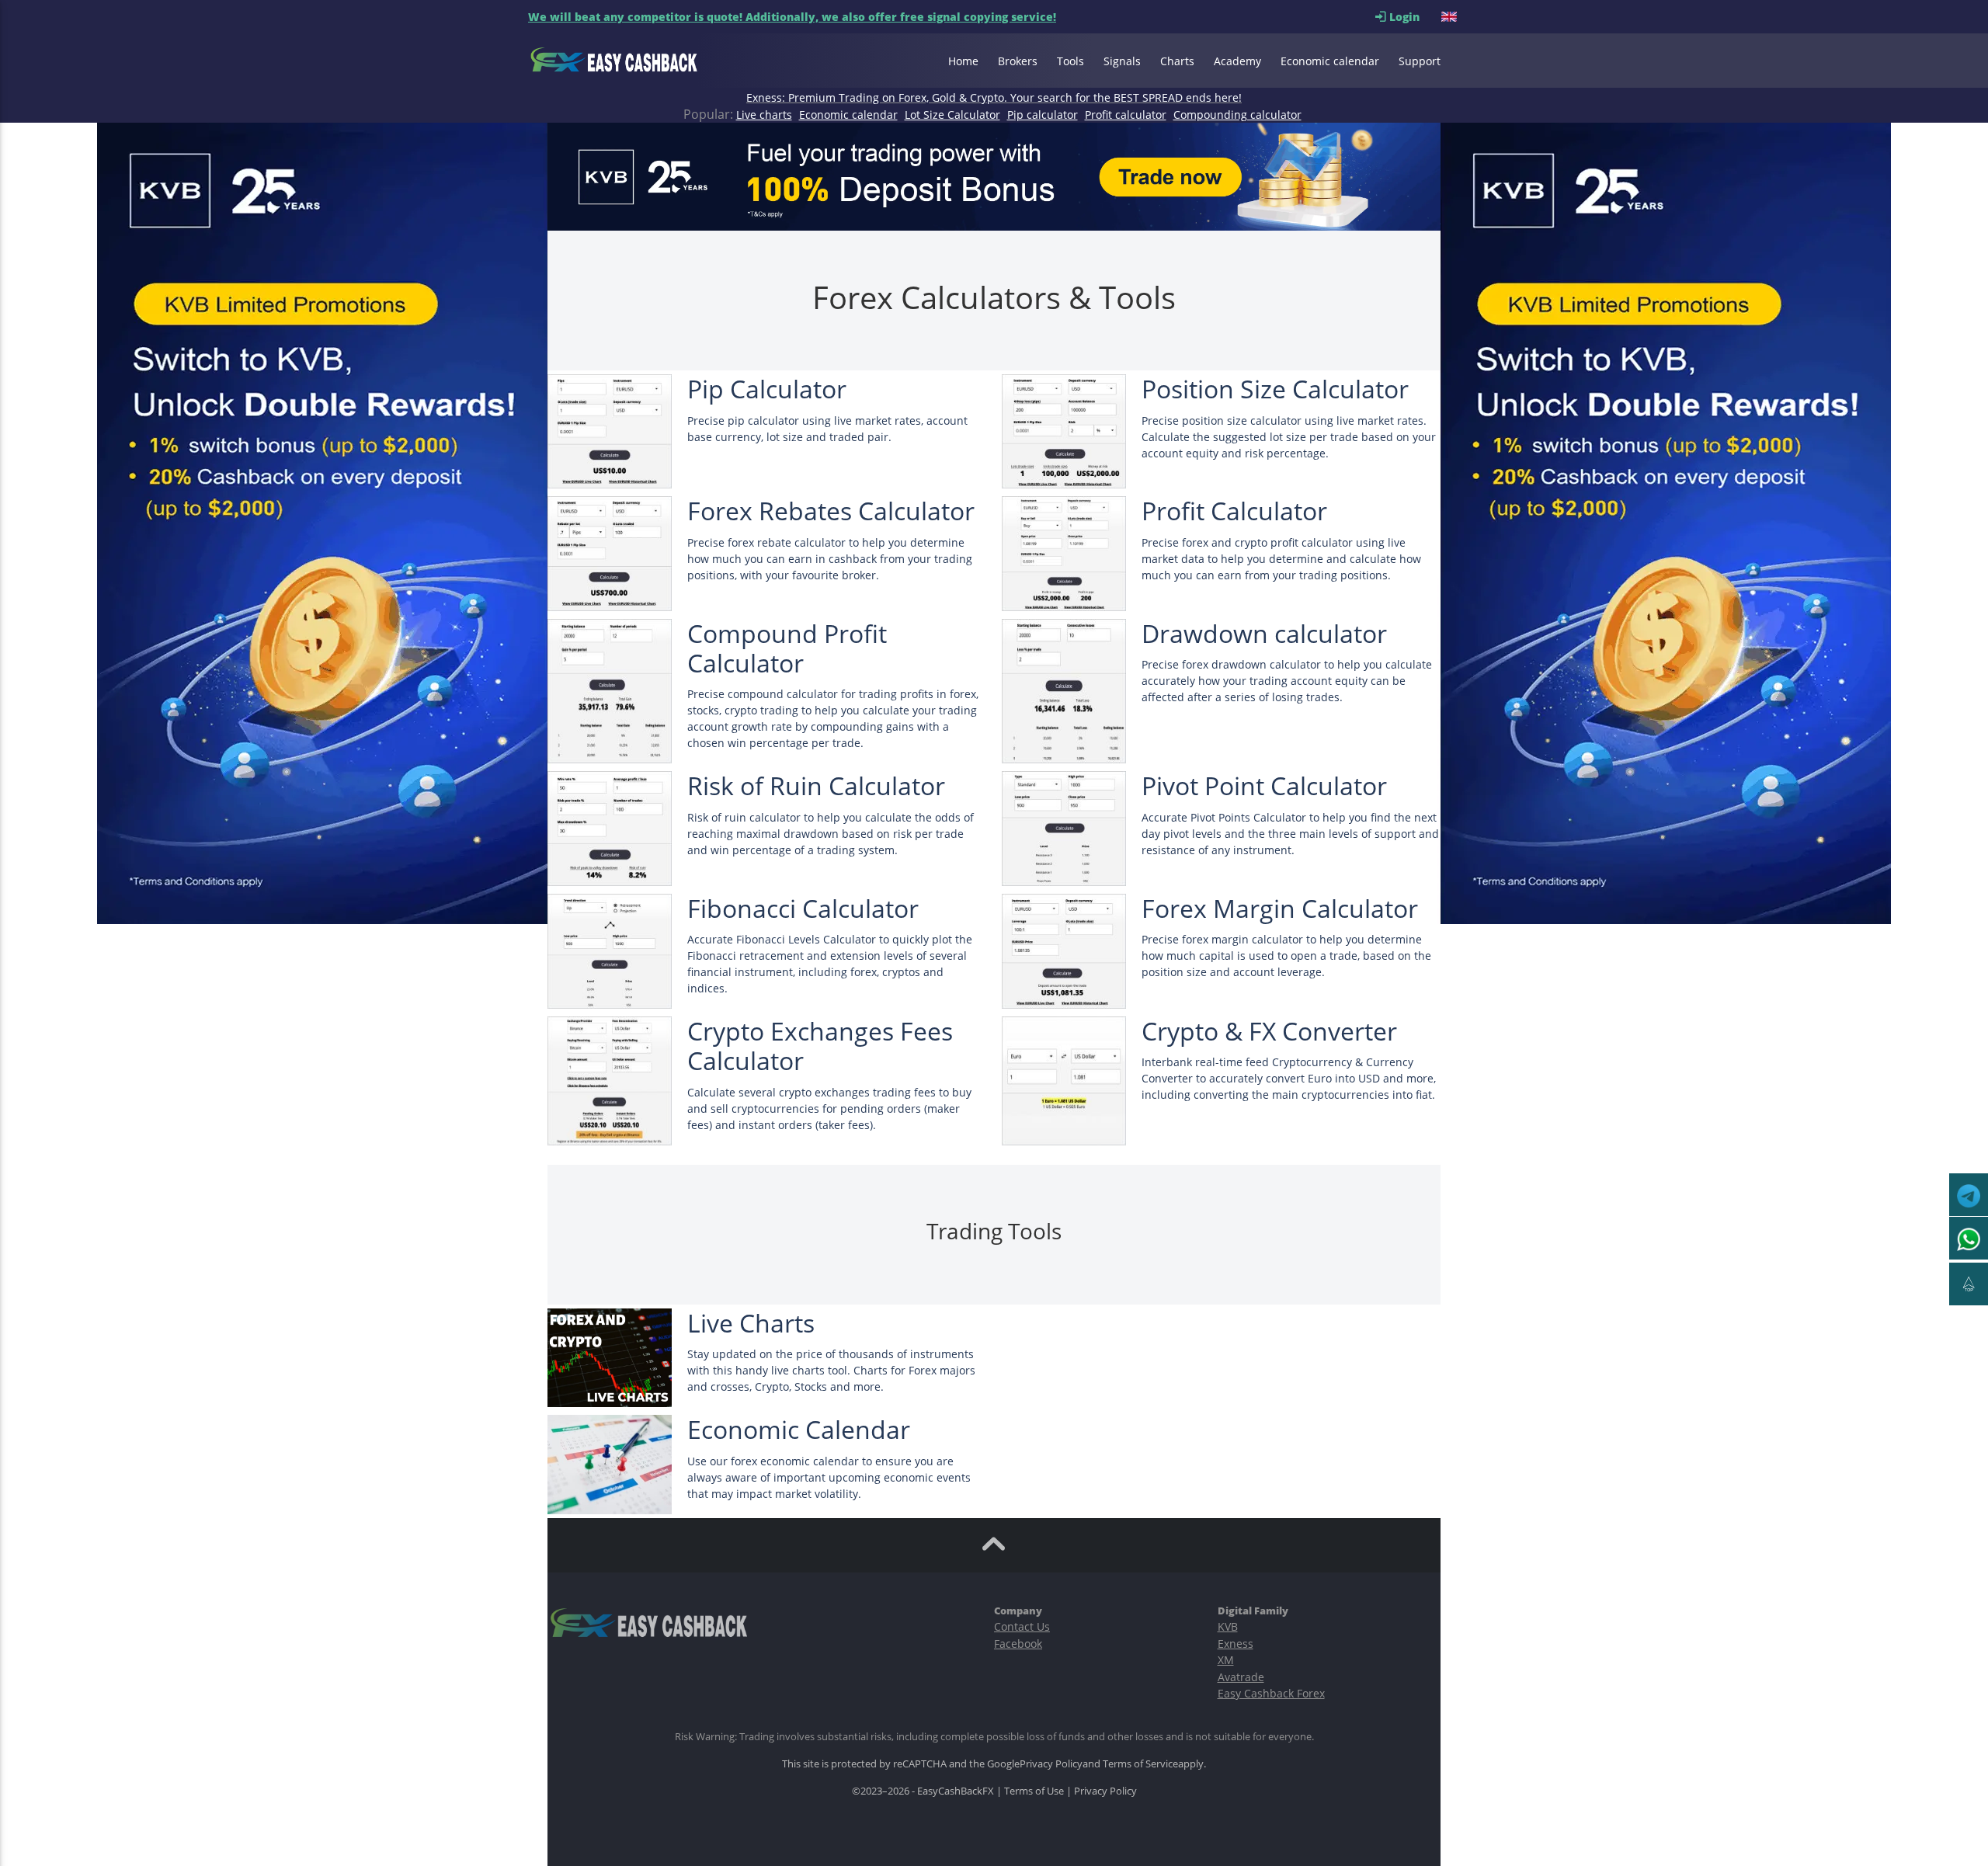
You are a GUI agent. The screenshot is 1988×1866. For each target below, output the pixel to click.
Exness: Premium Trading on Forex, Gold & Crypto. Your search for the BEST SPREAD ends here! (994, 97)
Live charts (764, 115)
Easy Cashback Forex (1271, 1693)
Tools (1070, 61)
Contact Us (1022, 1626)
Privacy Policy (1051, 1763)
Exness (1236, 1644)
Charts (1177, 61)
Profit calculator (1126, 115)
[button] (1451, 17)
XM (1226, 1660)
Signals (1122, 61)
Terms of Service (1140, 1763)
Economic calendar (1330, 61)
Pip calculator (1043, 115)
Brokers (1018, 61)
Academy (1237, 61)
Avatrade (1241, 1677)
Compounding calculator (1237, 115)
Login (1414, 17)
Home (963, 61)
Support (1420, 61)
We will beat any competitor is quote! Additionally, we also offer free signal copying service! (792, 17)
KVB (1228, 1626)
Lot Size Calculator (952, 115)
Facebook (1018, 1644)
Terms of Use (1034, 1791)
